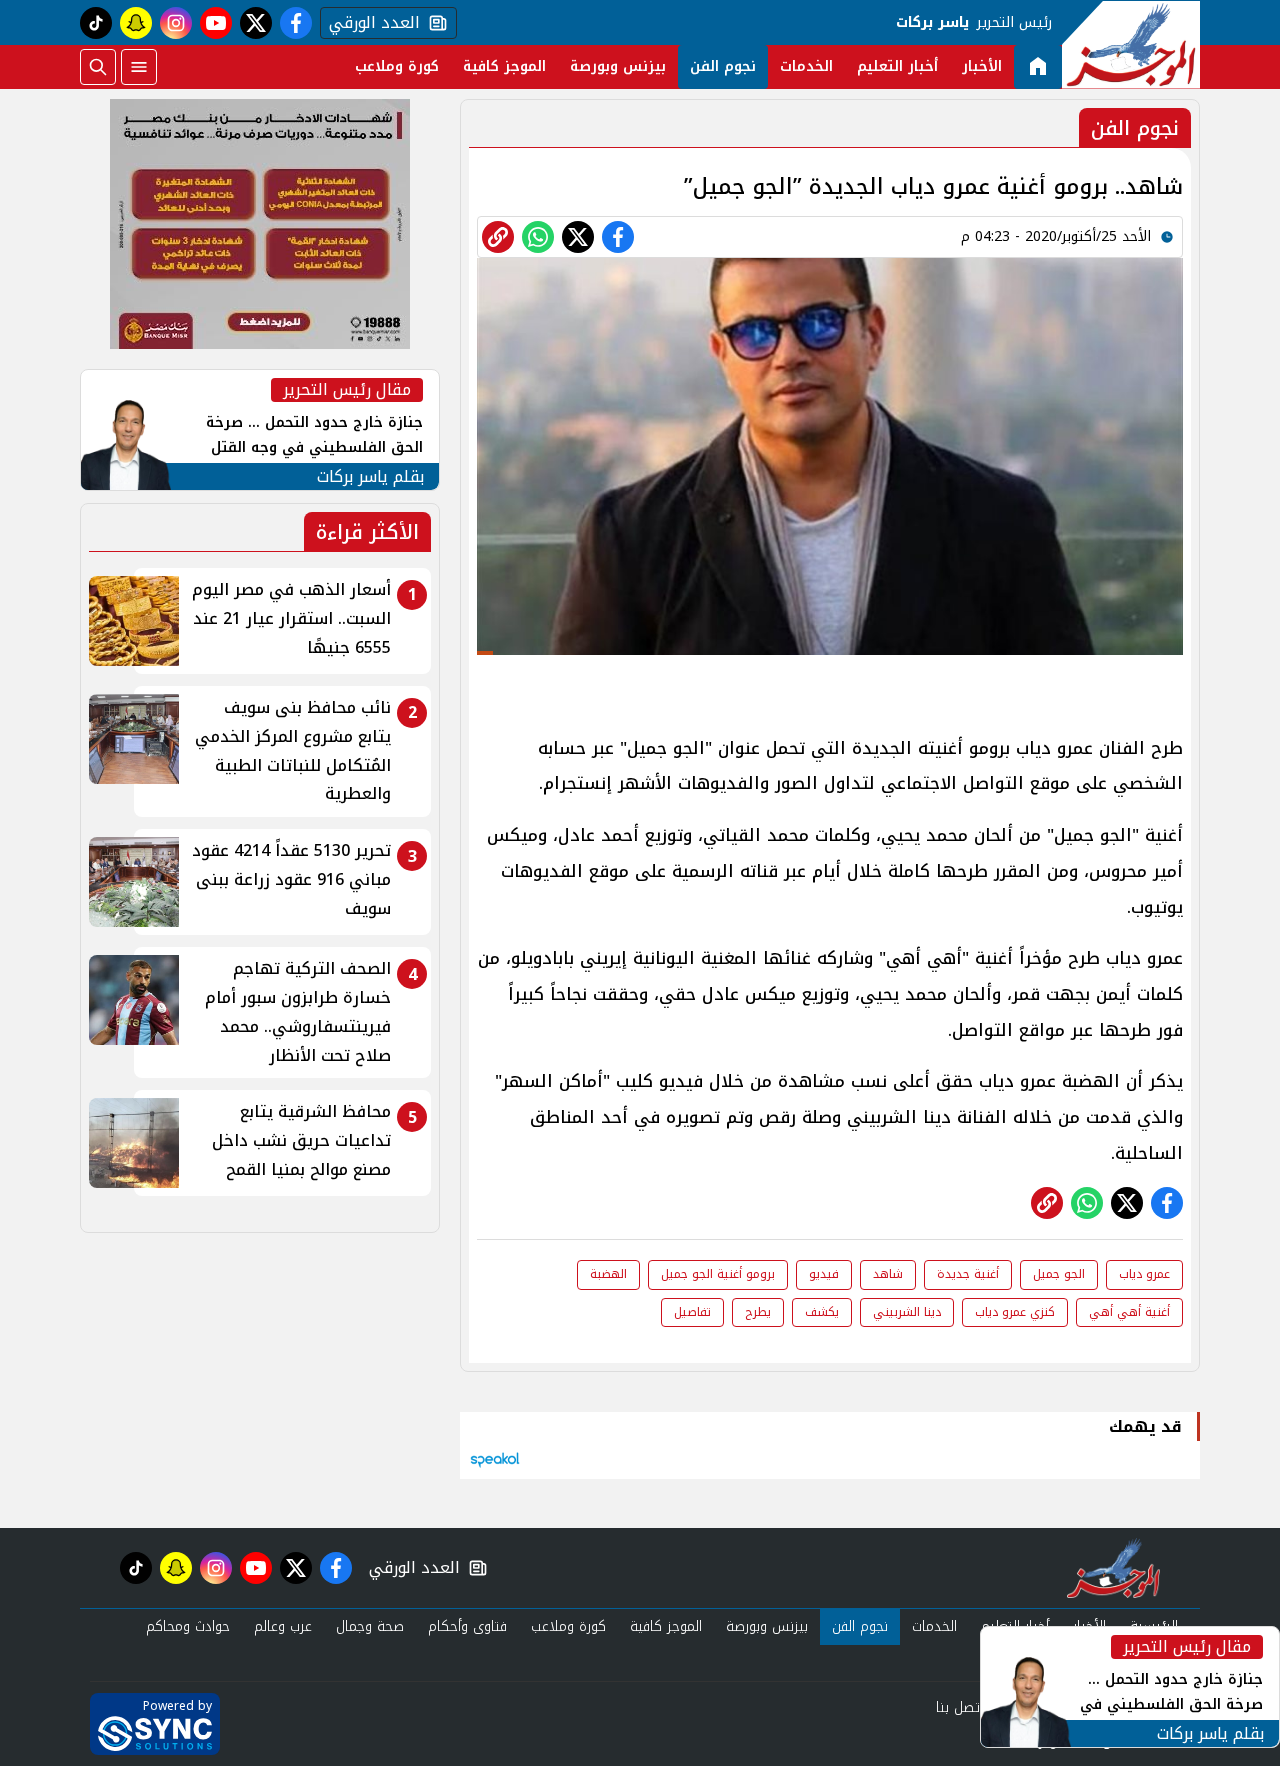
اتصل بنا (959, 1707)
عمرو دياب (1144, 1274)
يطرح (758, 1312)
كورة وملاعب (397, 66)
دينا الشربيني (907, 1312)
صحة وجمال (370, 1626)
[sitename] (1113, 1568)
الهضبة (608, 1274)
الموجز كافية (504, 66)
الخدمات (806, 66)
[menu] (139, 67)
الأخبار (982, 66)
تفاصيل (692, 1312)
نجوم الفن (723, 66)
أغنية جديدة (968, 1274)
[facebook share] (618, 237)
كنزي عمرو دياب (1015, 1312)
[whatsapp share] (538, 237)
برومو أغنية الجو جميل (718, 1274)
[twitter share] (578, 237)
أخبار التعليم (897, 66)
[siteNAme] (1131, 45)
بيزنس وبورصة (618, 66)
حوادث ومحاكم (188, 1626)
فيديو (824, 1274)
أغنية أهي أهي (1129, 1312)
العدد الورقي (370, 23)
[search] (98, 67)
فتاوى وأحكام (467, 1626)
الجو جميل (1059, 1274)
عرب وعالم (283, 1626)
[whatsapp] (498, 237)
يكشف (822, 1312)
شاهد (888, 1274)
